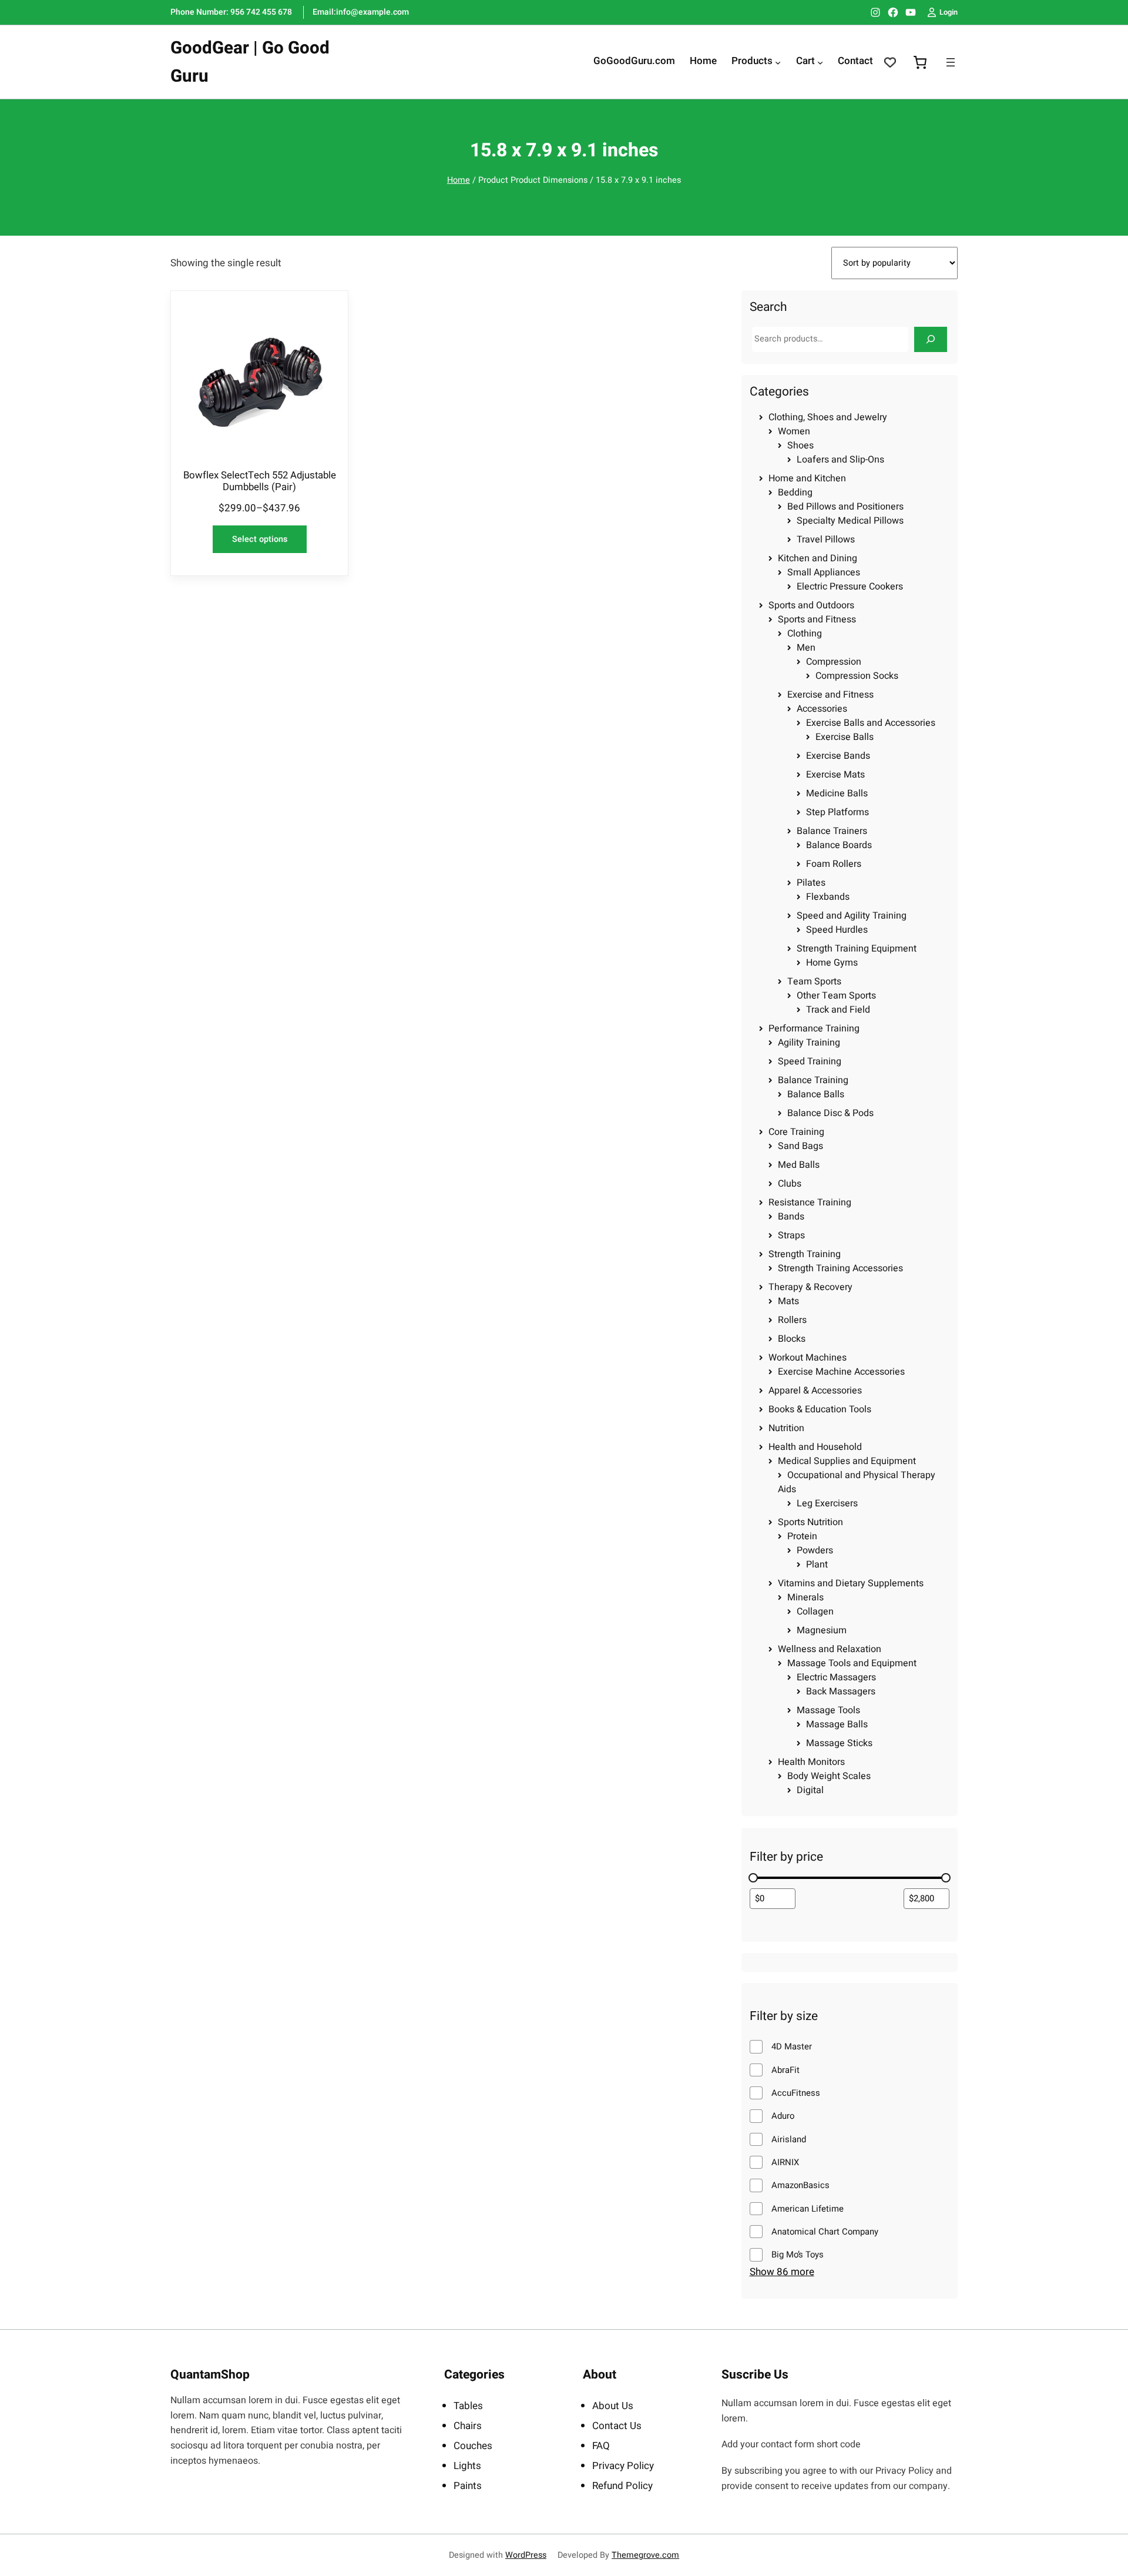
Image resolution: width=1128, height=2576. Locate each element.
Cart (805, 62)
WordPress (526, 2555)
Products (752, 62)
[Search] (931, 339)
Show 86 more (782, 2272)
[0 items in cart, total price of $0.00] (920, 62)
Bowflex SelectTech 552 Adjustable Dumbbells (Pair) (260, 481)
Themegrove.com (645, 2555)
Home (459, 180)
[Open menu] (951, 62)
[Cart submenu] (820, 62)
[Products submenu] (778, 62)
